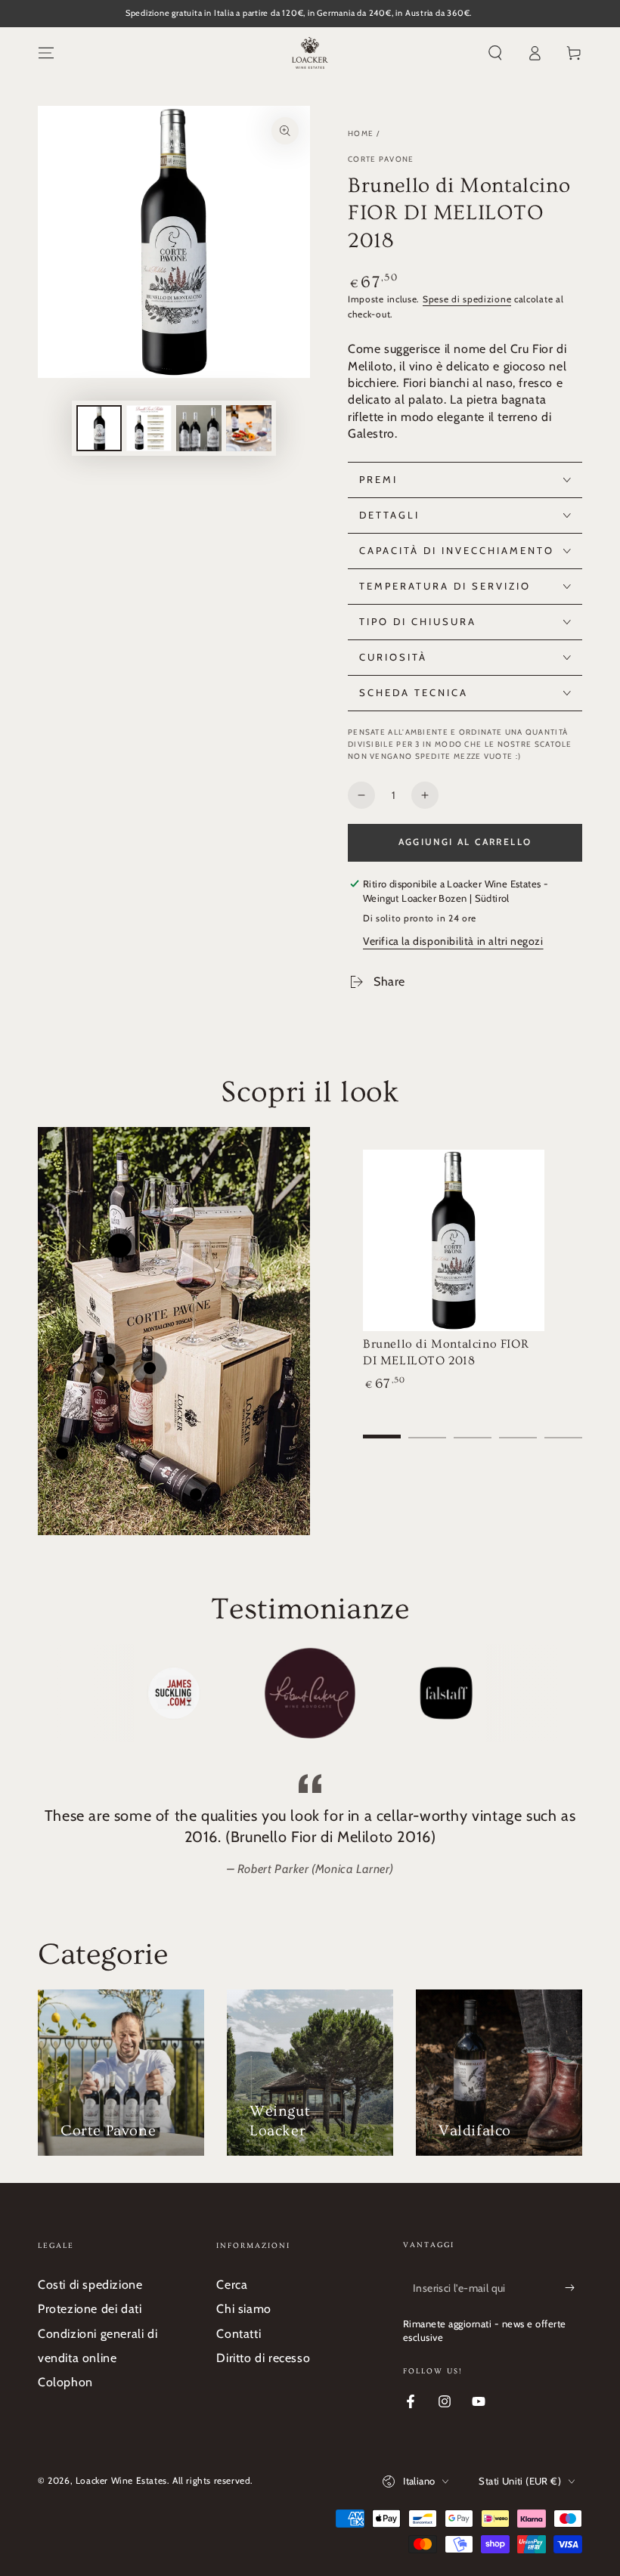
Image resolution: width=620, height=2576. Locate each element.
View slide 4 (518, 1426)
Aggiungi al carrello (465, 842)
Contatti (239, 2334)
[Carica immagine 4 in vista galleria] (249, 428)
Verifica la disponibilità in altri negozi (453, 941)
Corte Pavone (381, 159)
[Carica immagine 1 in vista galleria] (99, 428)
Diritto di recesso (263, 2358)
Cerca (232, 2285)
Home (361, 133)
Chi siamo (243, 2309)
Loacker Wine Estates (121, 2480)
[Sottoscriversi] (573, 2288)
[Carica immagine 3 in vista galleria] (199, 428)
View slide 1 (382, 1426)
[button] (495, 53)
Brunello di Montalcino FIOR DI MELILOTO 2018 (446, 1352)
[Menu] (46, 53)
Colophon (65, 2382)
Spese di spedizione (467, 299)
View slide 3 (473, 1426)
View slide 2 (427, 1426)
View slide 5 (563, 1426)
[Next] (548, 1693)
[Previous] (72, 1693)
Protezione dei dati (90, 2309)
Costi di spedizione (90, 2285)
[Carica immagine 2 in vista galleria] (149, 428)
